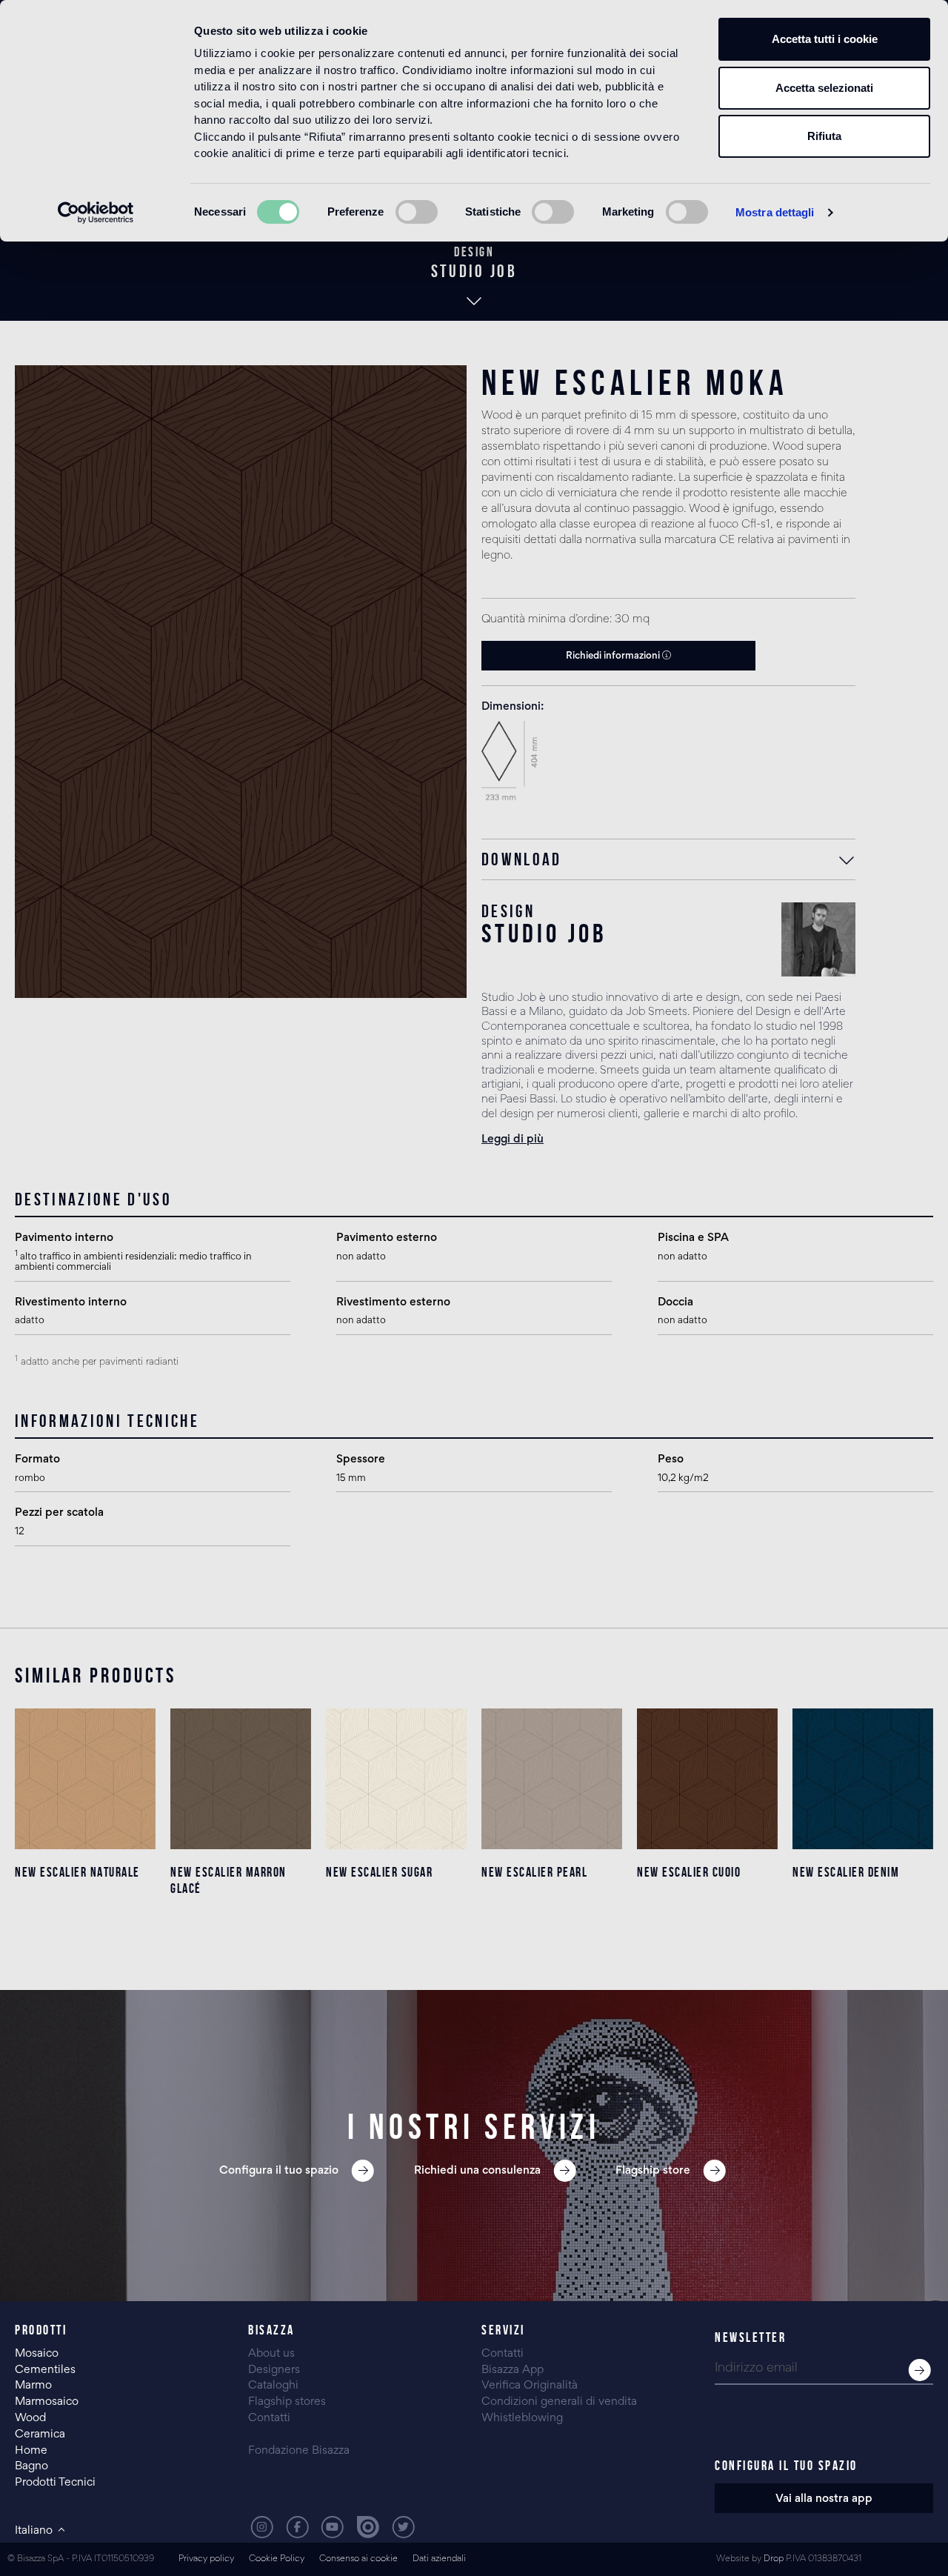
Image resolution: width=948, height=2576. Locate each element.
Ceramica (40, 2434)
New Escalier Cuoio (689, 1872)
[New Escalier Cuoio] (707, 1779)
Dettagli (86, 1931)
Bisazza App (513, 2370)
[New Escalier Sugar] (396, 1779)
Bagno (31, 2466)
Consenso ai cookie (358, 2559)
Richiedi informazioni (614, 656)
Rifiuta (824, 136)
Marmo (33, 2386)
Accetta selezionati (824, 88)
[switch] (417, 212)
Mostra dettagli (775, 212)
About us (271, 2354)
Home (31, 2451)
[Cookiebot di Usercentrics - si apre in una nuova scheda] (96, 213)
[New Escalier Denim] (863, 1779)
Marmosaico (47, 2402)
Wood (30, 2418)
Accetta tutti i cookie (825, 39)
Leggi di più (513, 1139)
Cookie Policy (277, 2559)
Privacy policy (206, 2559)
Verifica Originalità (530, 2386)
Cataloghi (273, 2386)
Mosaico (37, 2354)
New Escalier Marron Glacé (228, 1880)
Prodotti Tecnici (55, 2483)
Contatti (269, 2418)
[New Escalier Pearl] (552, 1779)
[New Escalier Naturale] (85, 1779)
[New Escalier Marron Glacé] (241, 1779)
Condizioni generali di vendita (559, 2402)
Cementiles (45, 2370)
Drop (774, 2559)
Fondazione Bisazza (299, 2451)
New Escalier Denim (846, 1872)
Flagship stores (287, 2402)
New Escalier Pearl (534, 1872)
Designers (274, 2370)
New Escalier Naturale (77, 1872)
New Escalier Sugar (379, 1872)
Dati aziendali (439, 2559)
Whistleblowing (522, 2418)
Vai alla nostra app (824, 2499)
